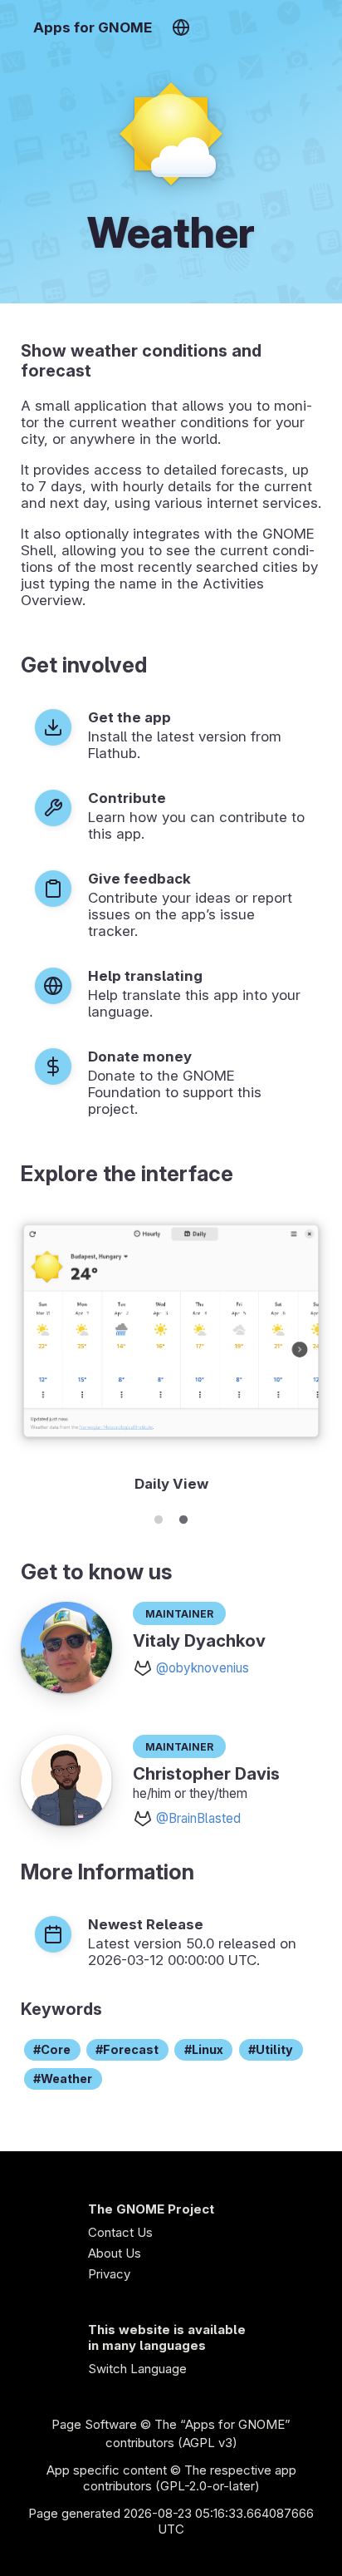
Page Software (94, 2424)
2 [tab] (183, 1517)
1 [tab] (159, 1517)
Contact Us (120, 2232)
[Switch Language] (181, 27)
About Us (115, 2253)
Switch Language (137, 2369)
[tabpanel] (171, 1354)
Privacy (109, 2274)
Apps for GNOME (93, 27)
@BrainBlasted (198, 1818)
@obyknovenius (203, 1668)
